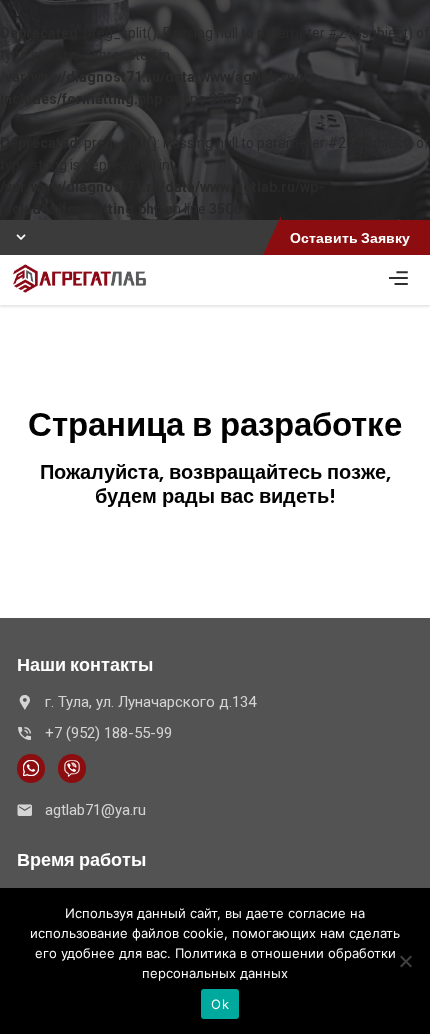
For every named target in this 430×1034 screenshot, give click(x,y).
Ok (220, 1004)
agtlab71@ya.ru (95, 810)
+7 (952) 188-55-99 (108, 733)
